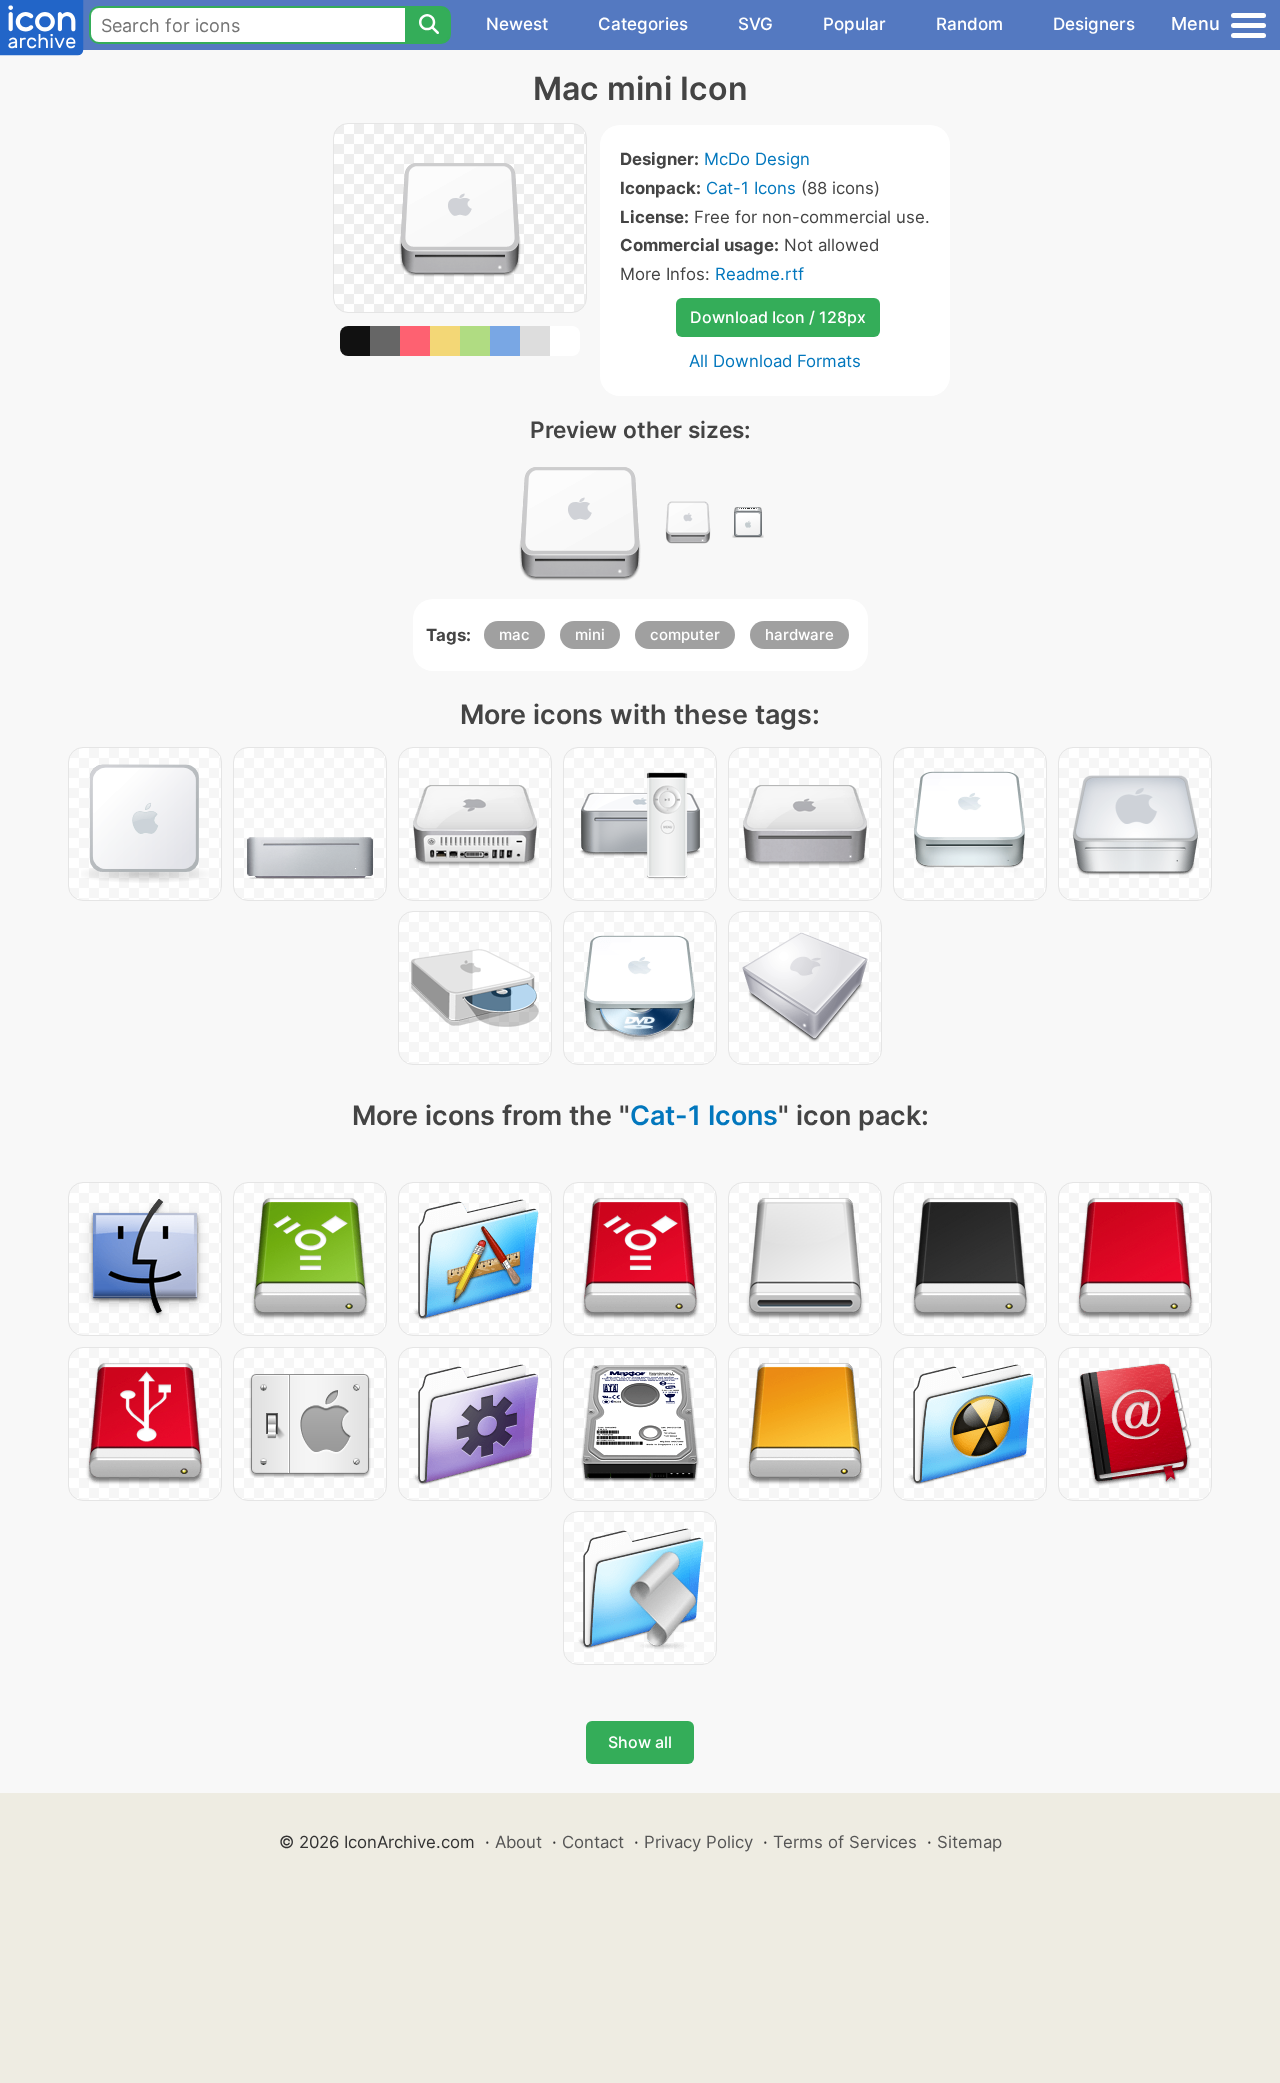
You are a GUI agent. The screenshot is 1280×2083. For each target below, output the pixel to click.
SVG (755, 24)
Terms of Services (845, 1842)
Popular (854, 24)
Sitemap (969, 1842)
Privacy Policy (698, 1842)
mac (514, 634)
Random (969, 24)
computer (685, 634)
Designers (1094, 24)
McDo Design (757, 159)
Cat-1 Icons (751, 188)
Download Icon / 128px (778, 317)
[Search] (428, 25)
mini (590, 634)
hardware (799, 634)
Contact (593, 1842)
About (518, 1842)
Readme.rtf (759, 274)
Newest (517, 24)
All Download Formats (775, 361)
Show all (640, 1742)
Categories (643, 24)
